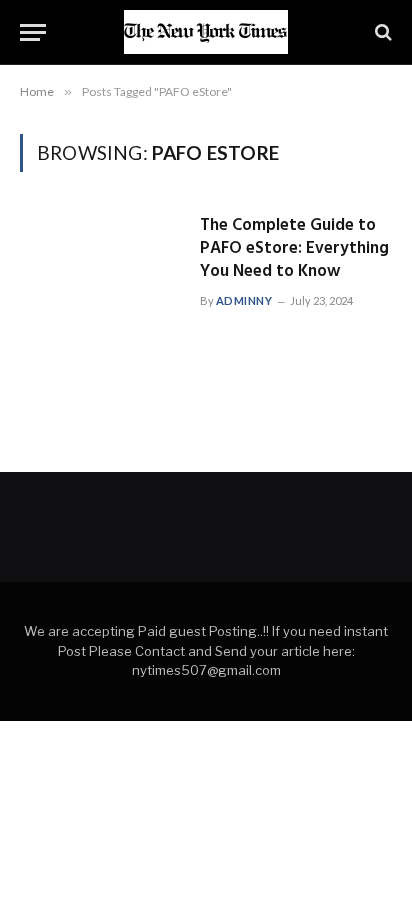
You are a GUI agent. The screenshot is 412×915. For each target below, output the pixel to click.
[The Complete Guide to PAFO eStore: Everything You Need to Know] (102, 262)
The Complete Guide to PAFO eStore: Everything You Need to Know (294, 248)
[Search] (381, 32)
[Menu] (33, 32)
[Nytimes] (206, 32)
